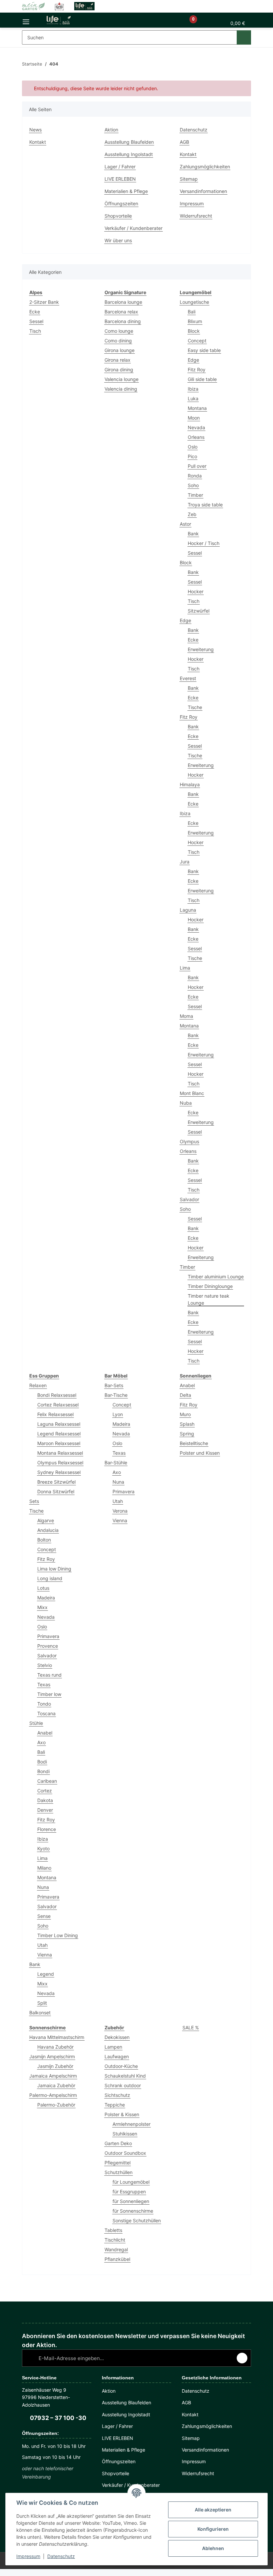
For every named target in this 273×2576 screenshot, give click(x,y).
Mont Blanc (192, 1093)
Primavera (48, 1636)
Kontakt (38, 142)
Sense (44, 1916)
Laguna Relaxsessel (59, 1424)
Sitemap (189, 179)
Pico (192, 456)
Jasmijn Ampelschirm (52, 2056)
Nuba (186, 1103)
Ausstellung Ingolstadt (129, 154)
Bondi (43, 1771)
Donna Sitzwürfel (56, 1491)
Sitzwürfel (199, 611)
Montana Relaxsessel (60, 1453)
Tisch (35, 331)
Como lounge (119, 331)
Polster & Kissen (122, 2114)
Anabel (45, 1733)
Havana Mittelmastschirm (57, 2037)
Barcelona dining (123, 321)
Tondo (44, 1704)
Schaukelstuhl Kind (125, 2076)
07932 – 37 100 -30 (58, 2418)
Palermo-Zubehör (56, 2105)
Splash (187, 1424)
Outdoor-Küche (121, 2066)
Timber (195, 495)
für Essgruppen (129, 2192)
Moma (186, 1016)
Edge (193, 360)
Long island (50, 1578)
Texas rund (49, 1675)
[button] (171, 23)
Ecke (35, 312)
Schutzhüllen (119, 2172)
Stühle (36, 1723)
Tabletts (113, 2230)
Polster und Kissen (200, 1453)
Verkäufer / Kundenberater (134, 228)
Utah (42, 1945)
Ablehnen (213, 2548)
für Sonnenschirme (133, 2211)
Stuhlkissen (125, 2134)
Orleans (196, 437)
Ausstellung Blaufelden (129, 142)
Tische (195, 707)
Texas (44, 1684)
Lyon (118, 1414)
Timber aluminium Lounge (216, 1277)
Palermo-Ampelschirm (53, 2095)
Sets (34, 1501)
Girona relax (118, 360)
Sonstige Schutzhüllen (137, 2220)
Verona (120, 1511)
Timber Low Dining (58, 1935)
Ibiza (193, 389)
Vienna (45, 1955)
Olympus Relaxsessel (60, 1463)
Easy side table (204, 350)
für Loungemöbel (131, 2182)
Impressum (28, 2556)
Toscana (46, 1713)
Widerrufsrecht (196, 216)
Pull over (197, 466)
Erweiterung (201, 649)
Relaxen (38, 1385)
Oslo (193, 447)
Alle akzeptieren (213, 2510)
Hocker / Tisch (204, 543)
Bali (192, 312)
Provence (48, 1646)
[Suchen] (244, 37)
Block (194, 331)
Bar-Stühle (116, 1463)
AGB (184, 142)
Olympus (189, 1141)
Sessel (36, 321)
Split (42, 2003)
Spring (187, 1434)
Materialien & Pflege (126, 191)
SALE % (191, 2027)
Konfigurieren (213, 2529)
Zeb (192, 514)
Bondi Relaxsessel (57, 1395)
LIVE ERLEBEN (120, 179)
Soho (193, 485)
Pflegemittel (118, 2163)
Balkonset (40, 2013)
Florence (47, 1829)
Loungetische (194, 302)
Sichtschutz (117, 2095)
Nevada (196, 427)
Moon (194, 418)
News (35, 130)
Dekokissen (117, 2037)
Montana (197, 408)
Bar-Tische (116, 1395)
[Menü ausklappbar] (26, 20)
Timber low (49, 1694)
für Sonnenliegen (131, 2201)
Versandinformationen (203, 191)
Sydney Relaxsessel (59, 1472)
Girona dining (119, 369)
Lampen (113, 2047)
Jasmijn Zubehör (55, 2066)
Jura (185, 862)
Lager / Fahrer (120, 167)
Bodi (42, 1762)
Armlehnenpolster (132, 2124)
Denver (45, 1810)
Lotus (43, 1588)
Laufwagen (117, 2056)
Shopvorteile (118, 216)
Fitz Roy (197, 369)
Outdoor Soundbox (125, 2153)
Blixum (195, 321)
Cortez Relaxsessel (58, 1405)
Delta (185, 1395)
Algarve (46, 1520)
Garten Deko (118, 2143)
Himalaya (190, 784)
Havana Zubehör (55, 2047)
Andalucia (48, 1530)
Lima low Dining (54, 1569)
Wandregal (116, 2249)
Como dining (118, 341)
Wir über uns (118, 240)
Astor (185, 524)
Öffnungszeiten (121, 203)
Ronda (195, 476)
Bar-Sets (114, 1385)
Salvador (189, 1199)
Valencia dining (121, 389)
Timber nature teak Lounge (209, 1299)
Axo (41, 1742)
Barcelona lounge (123, 302)
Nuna (43, 1887)
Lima (185, 968)
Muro (185, 1414)
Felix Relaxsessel (55, 1414)
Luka (193, 398)
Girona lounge (120, 350)
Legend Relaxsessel (59, 1434)
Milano (44, 1868)
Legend (46, 1974)
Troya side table (205, 505)
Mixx (42, 1607)
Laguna (188, 910)
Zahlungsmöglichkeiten (205, 167)
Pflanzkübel (117, 2259)
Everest (188, 678)
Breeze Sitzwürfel (56, 1482)
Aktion (111, 130)
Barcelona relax (121, 312)
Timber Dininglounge (210, 1286)
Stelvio (45, 1665)
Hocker (196, 591)
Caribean (47, 1781)
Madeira (46, 1598)
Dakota (45, 1800)
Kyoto (43, 1848)
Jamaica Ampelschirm (53, 2076)
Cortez (45, 1791)
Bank (193, 534)
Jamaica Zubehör (56, 2085)
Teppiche (115, 2105)
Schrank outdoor (123, 2085)
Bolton (44, 1540)
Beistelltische (194, 1443)
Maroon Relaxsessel (59, 1443)
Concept (197, 341)
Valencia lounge (122, 379)
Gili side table (202, 379)
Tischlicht (115, 2240)
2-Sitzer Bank (44, 302)
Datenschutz (61, 2556)
